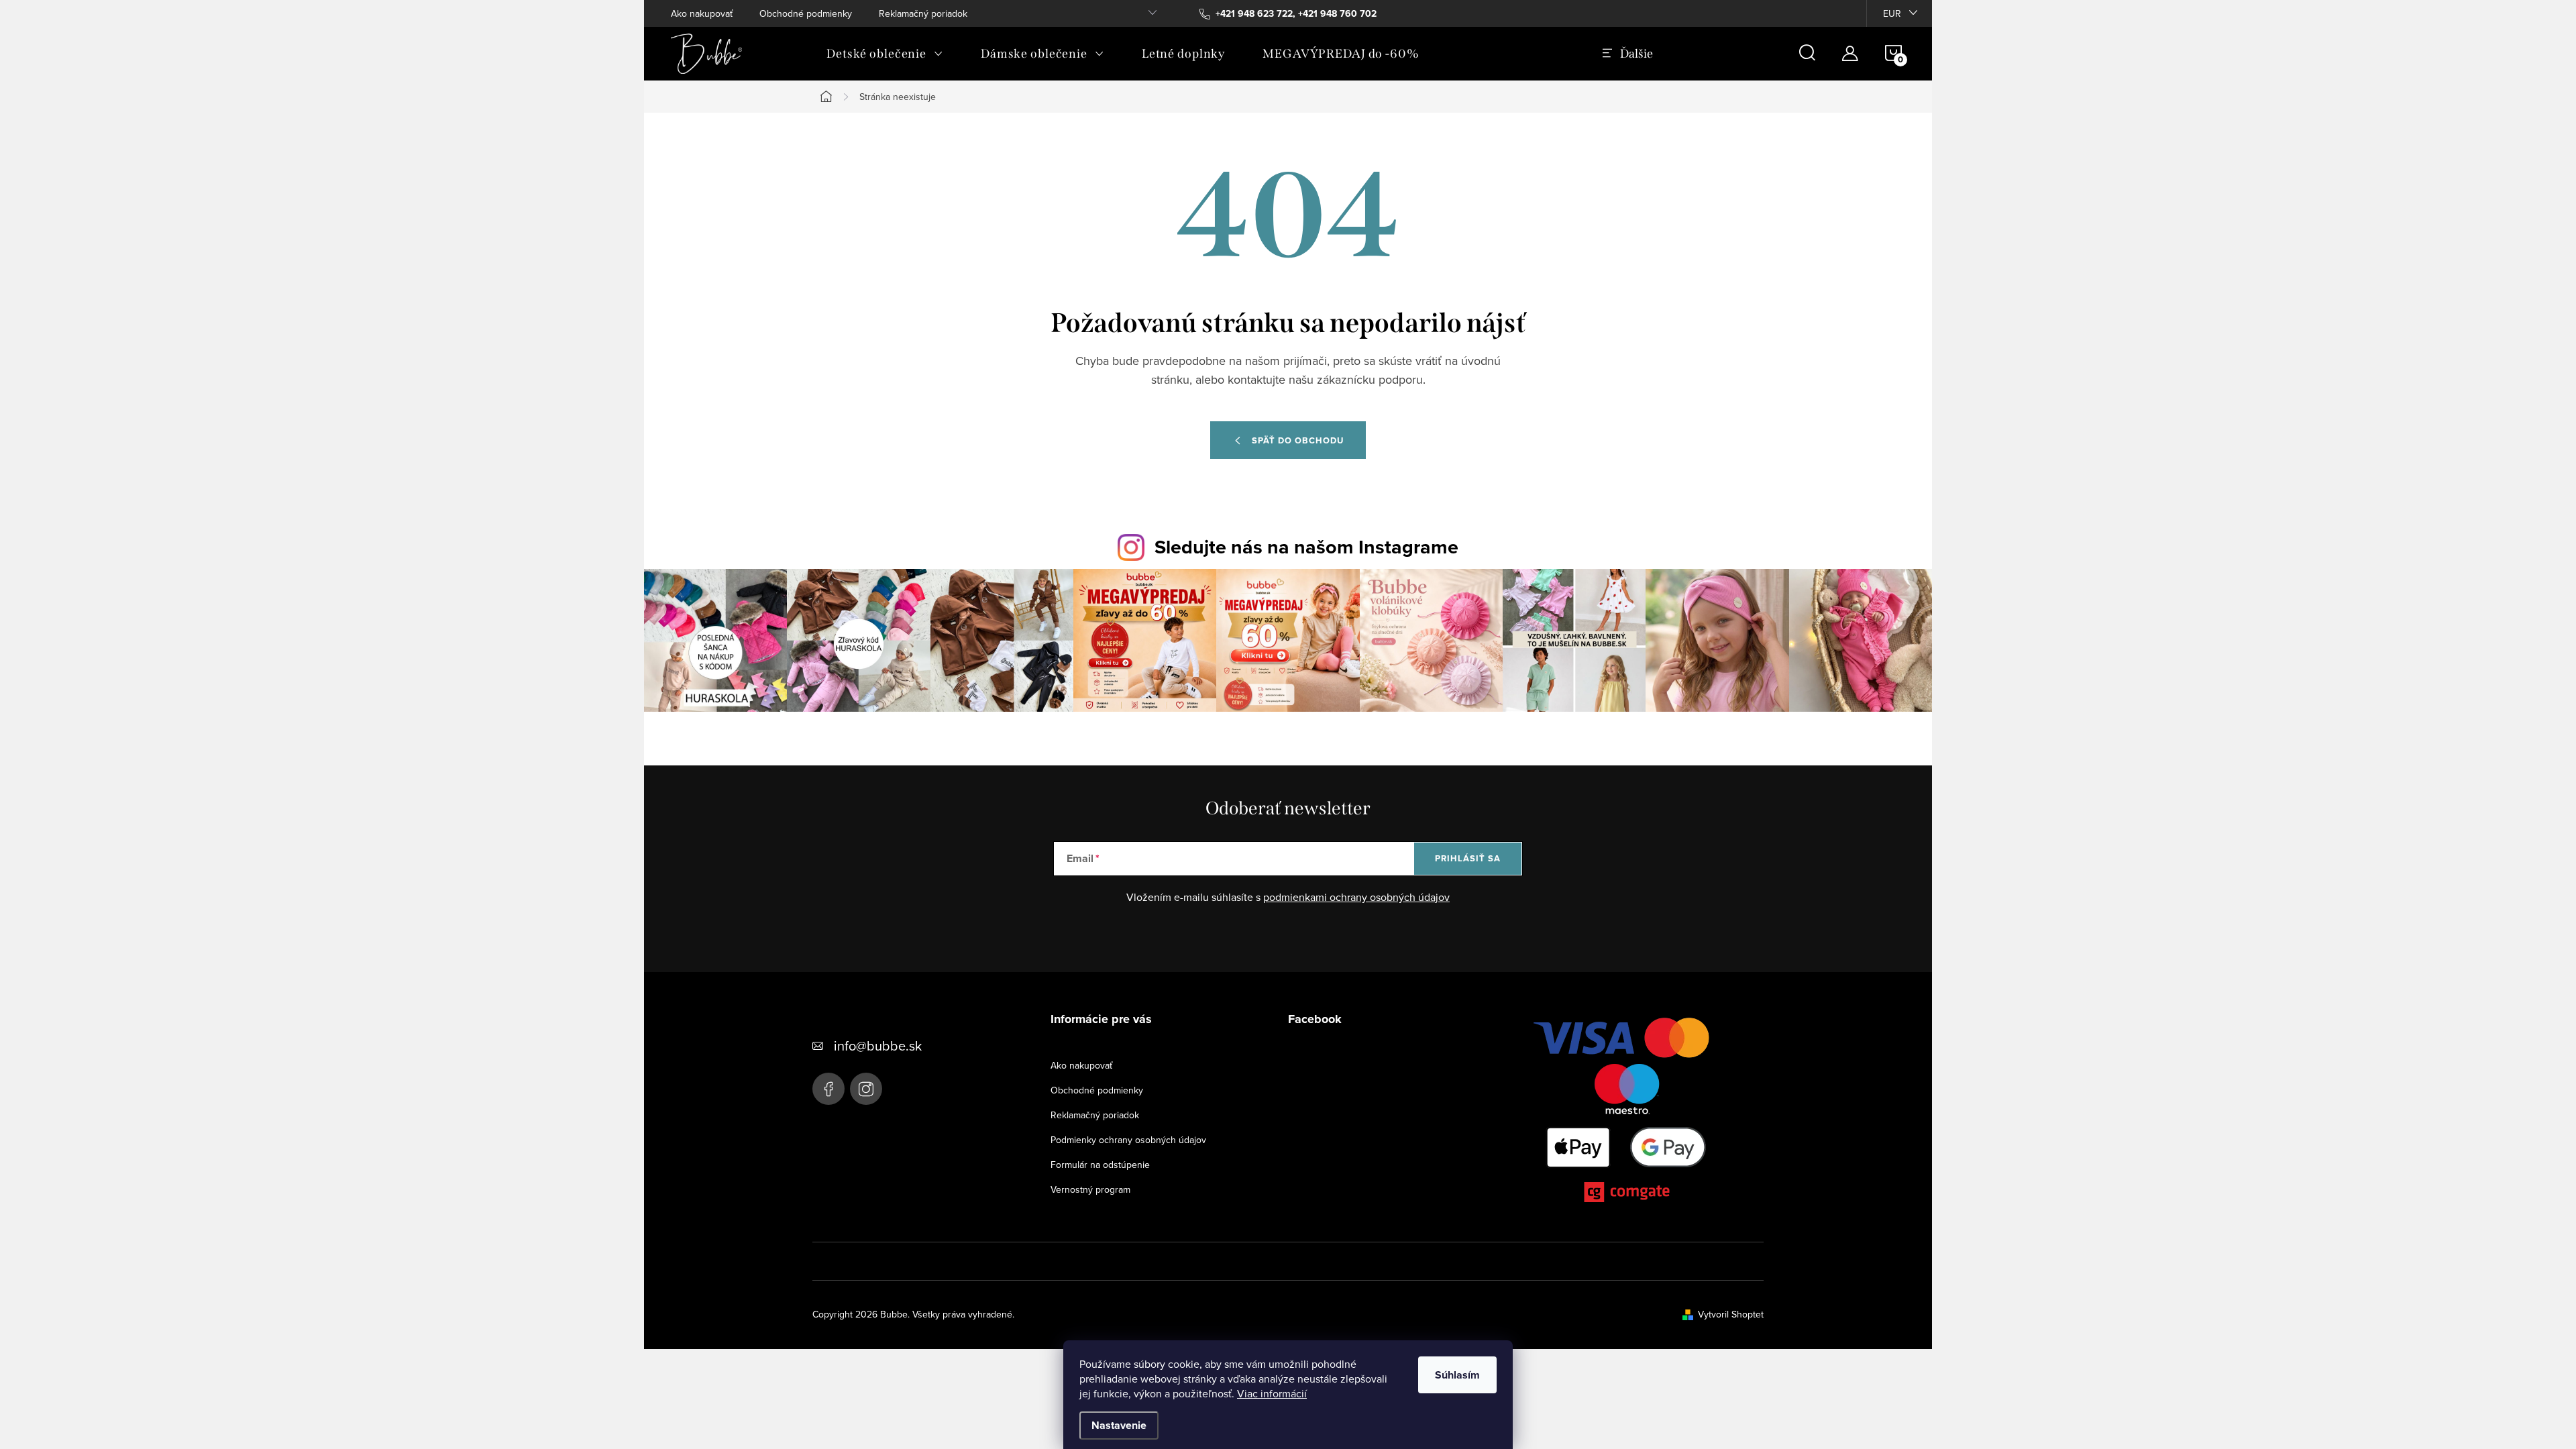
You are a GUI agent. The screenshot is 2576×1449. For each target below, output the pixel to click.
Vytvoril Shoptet (1731, 1314)
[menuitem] (885, 54)
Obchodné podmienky (806, 13)
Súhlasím (1457, 1375)
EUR (1892, 13)
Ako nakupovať (702, 13)
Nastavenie (1119, 1425)
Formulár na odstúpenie (1100, 1165)
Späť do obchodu (1298, 440)
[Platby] (1627, 1113)
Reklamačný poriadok (923, 13)
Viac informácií (1272, 1393)
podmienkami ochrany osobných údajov (1356, 897)
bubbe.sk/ (866, 1089)
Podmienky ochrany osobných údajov (1128, 1140)
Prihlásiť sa (1468, 858)
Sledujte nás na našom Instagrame (1306, 547)
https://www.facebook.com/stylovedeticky (828, 1089)
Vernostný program (1090, 1189)
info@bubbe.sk (878, 1045)
